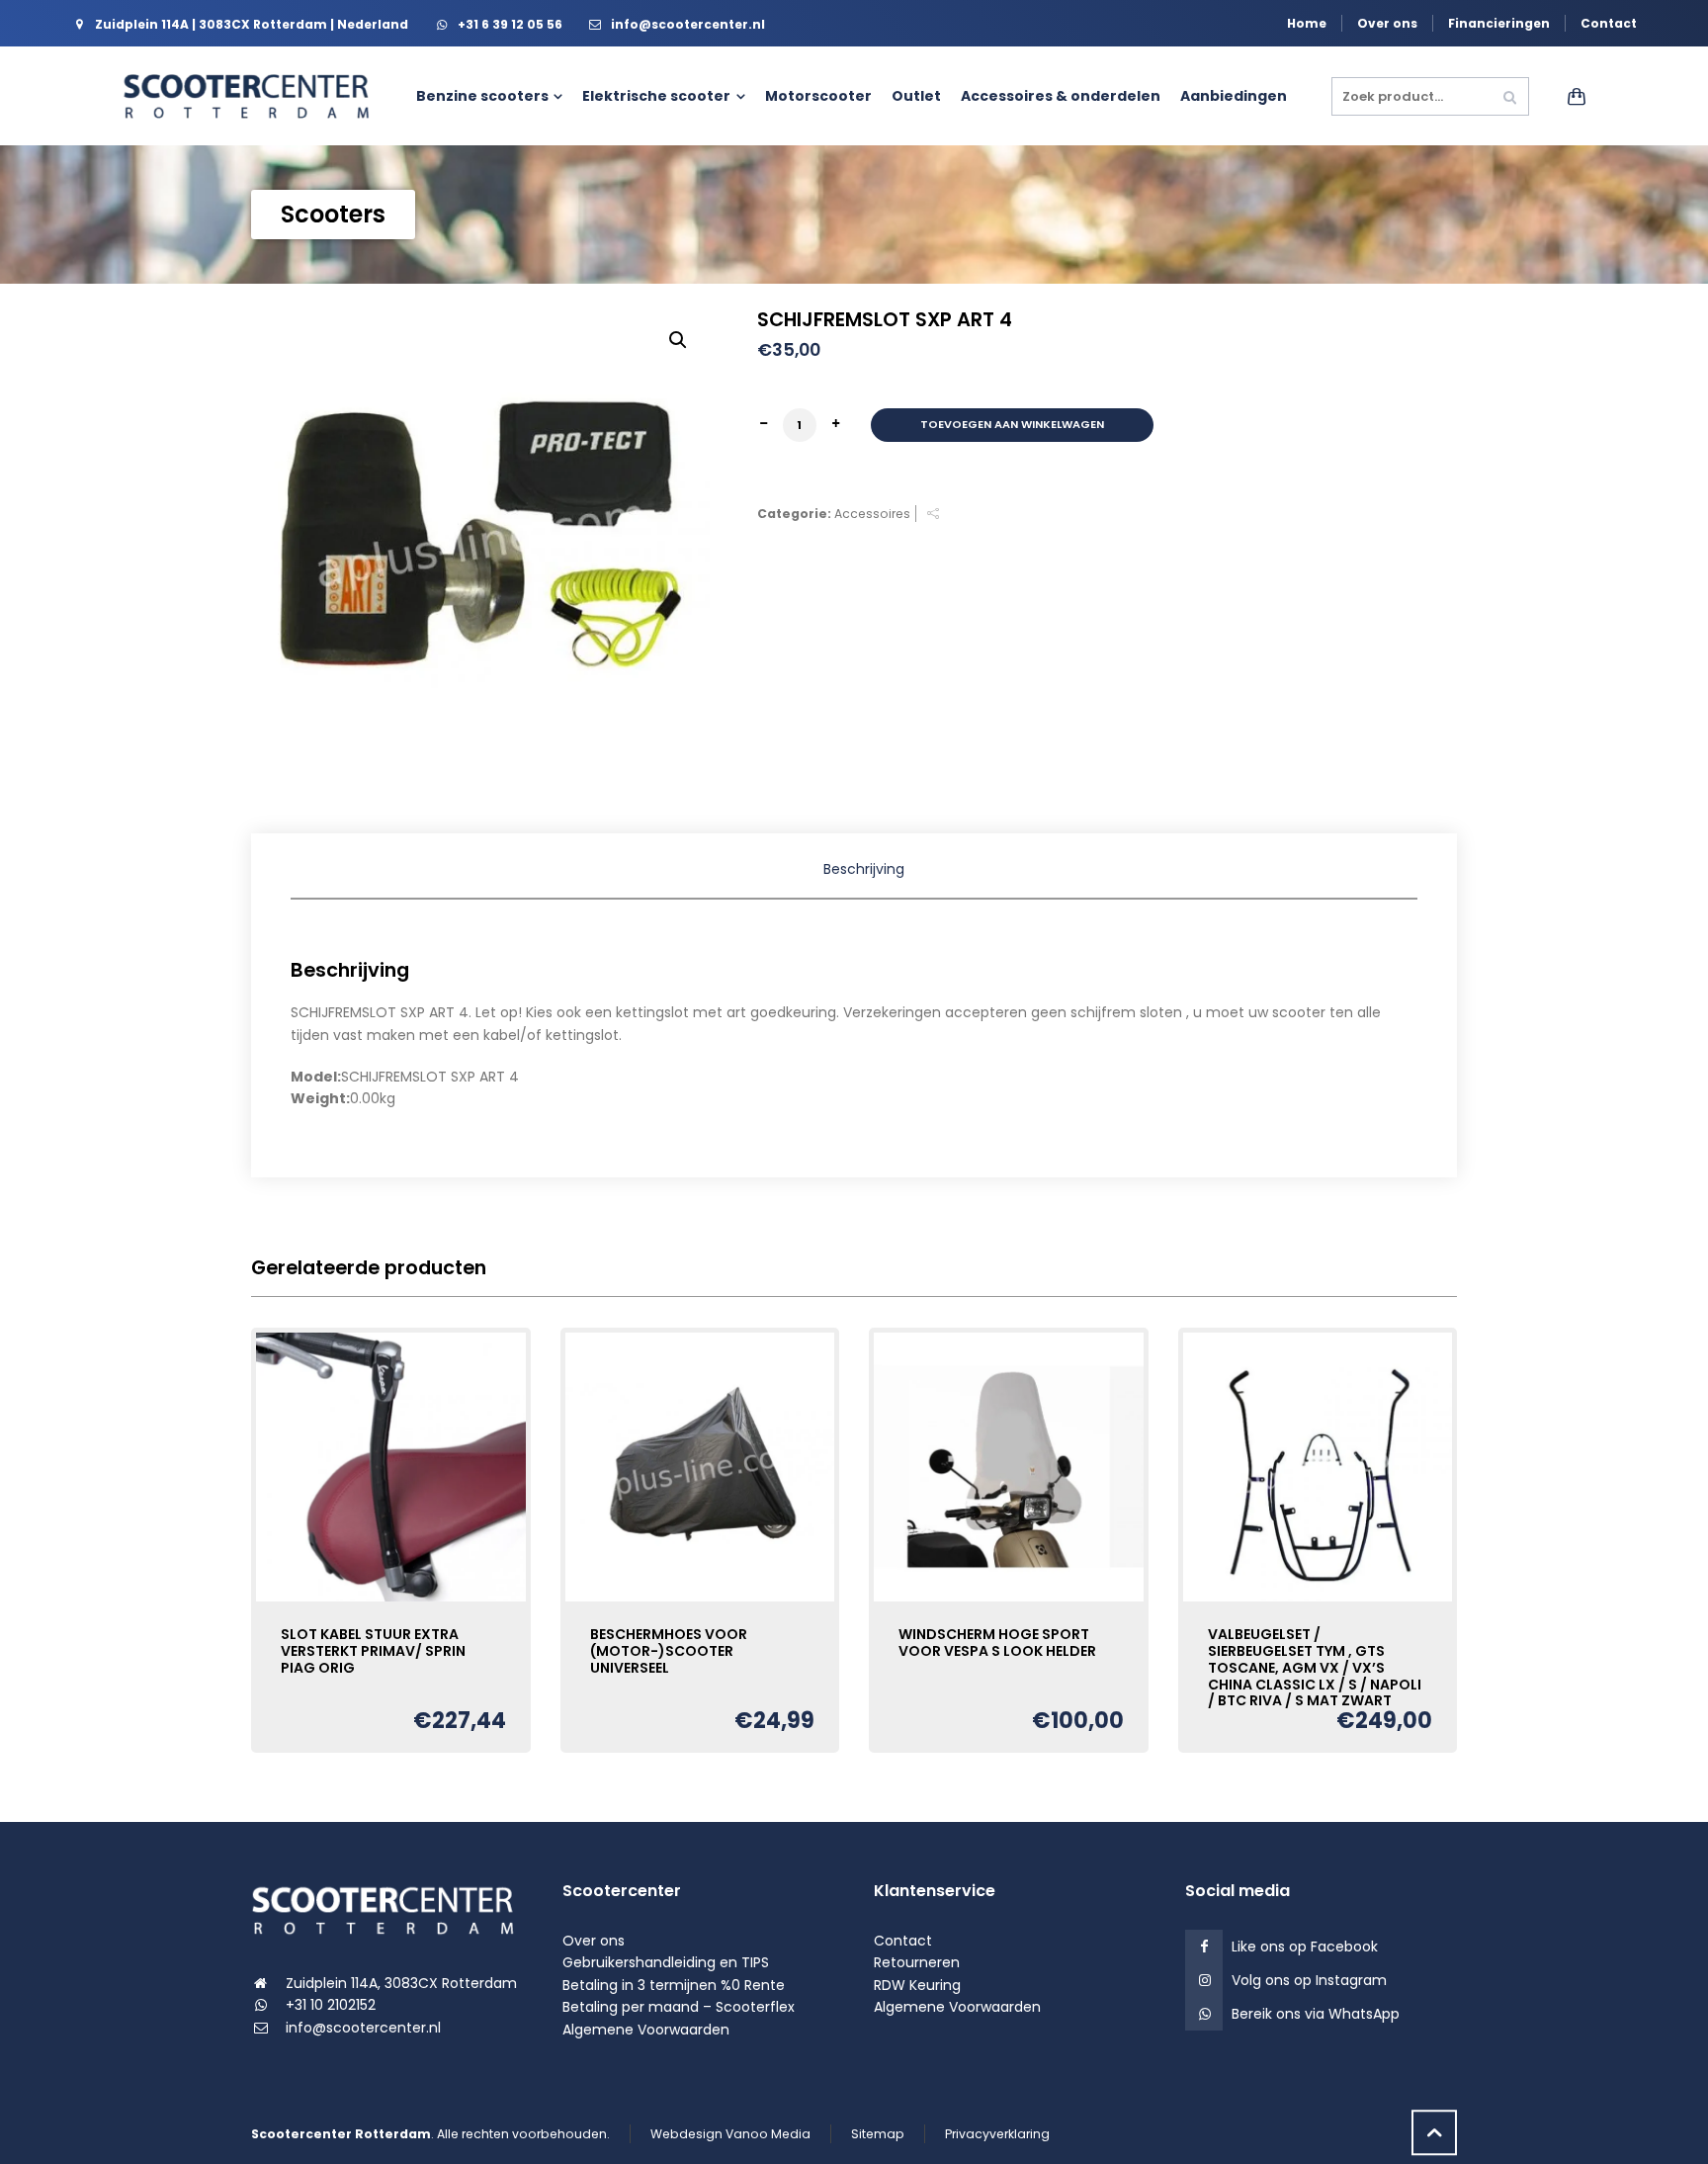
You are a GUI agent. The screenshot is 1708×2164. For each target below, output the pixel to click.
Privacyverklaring (997, 2134)
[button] (678, 340)
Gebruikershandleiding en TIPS (666, 1962)
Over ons (1387, 23)
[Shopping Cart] (1573, 96)
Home (1307, 23)
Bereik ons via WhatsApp (1316, 2014)
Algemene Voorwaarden (646, 2030)
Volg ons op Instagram (1309, 1980)
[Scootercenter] (256, 96)
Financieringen (1499, 23)
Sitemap (878, 2134)
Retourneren (917, 1962)
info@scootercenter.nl (363, 2028)
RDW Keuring (917, 1985)
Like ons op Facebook (1305, 1947)
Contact (1609, 23)
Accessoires (872, 514)
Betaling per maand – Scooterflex (679, 2007)
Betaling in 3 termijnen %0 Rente (674, 1985)
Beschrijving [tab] (864, 869)
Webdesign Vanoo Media (730, 2134)
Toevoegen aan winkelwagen (1012, 424)
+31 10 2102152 (331, 2005)
